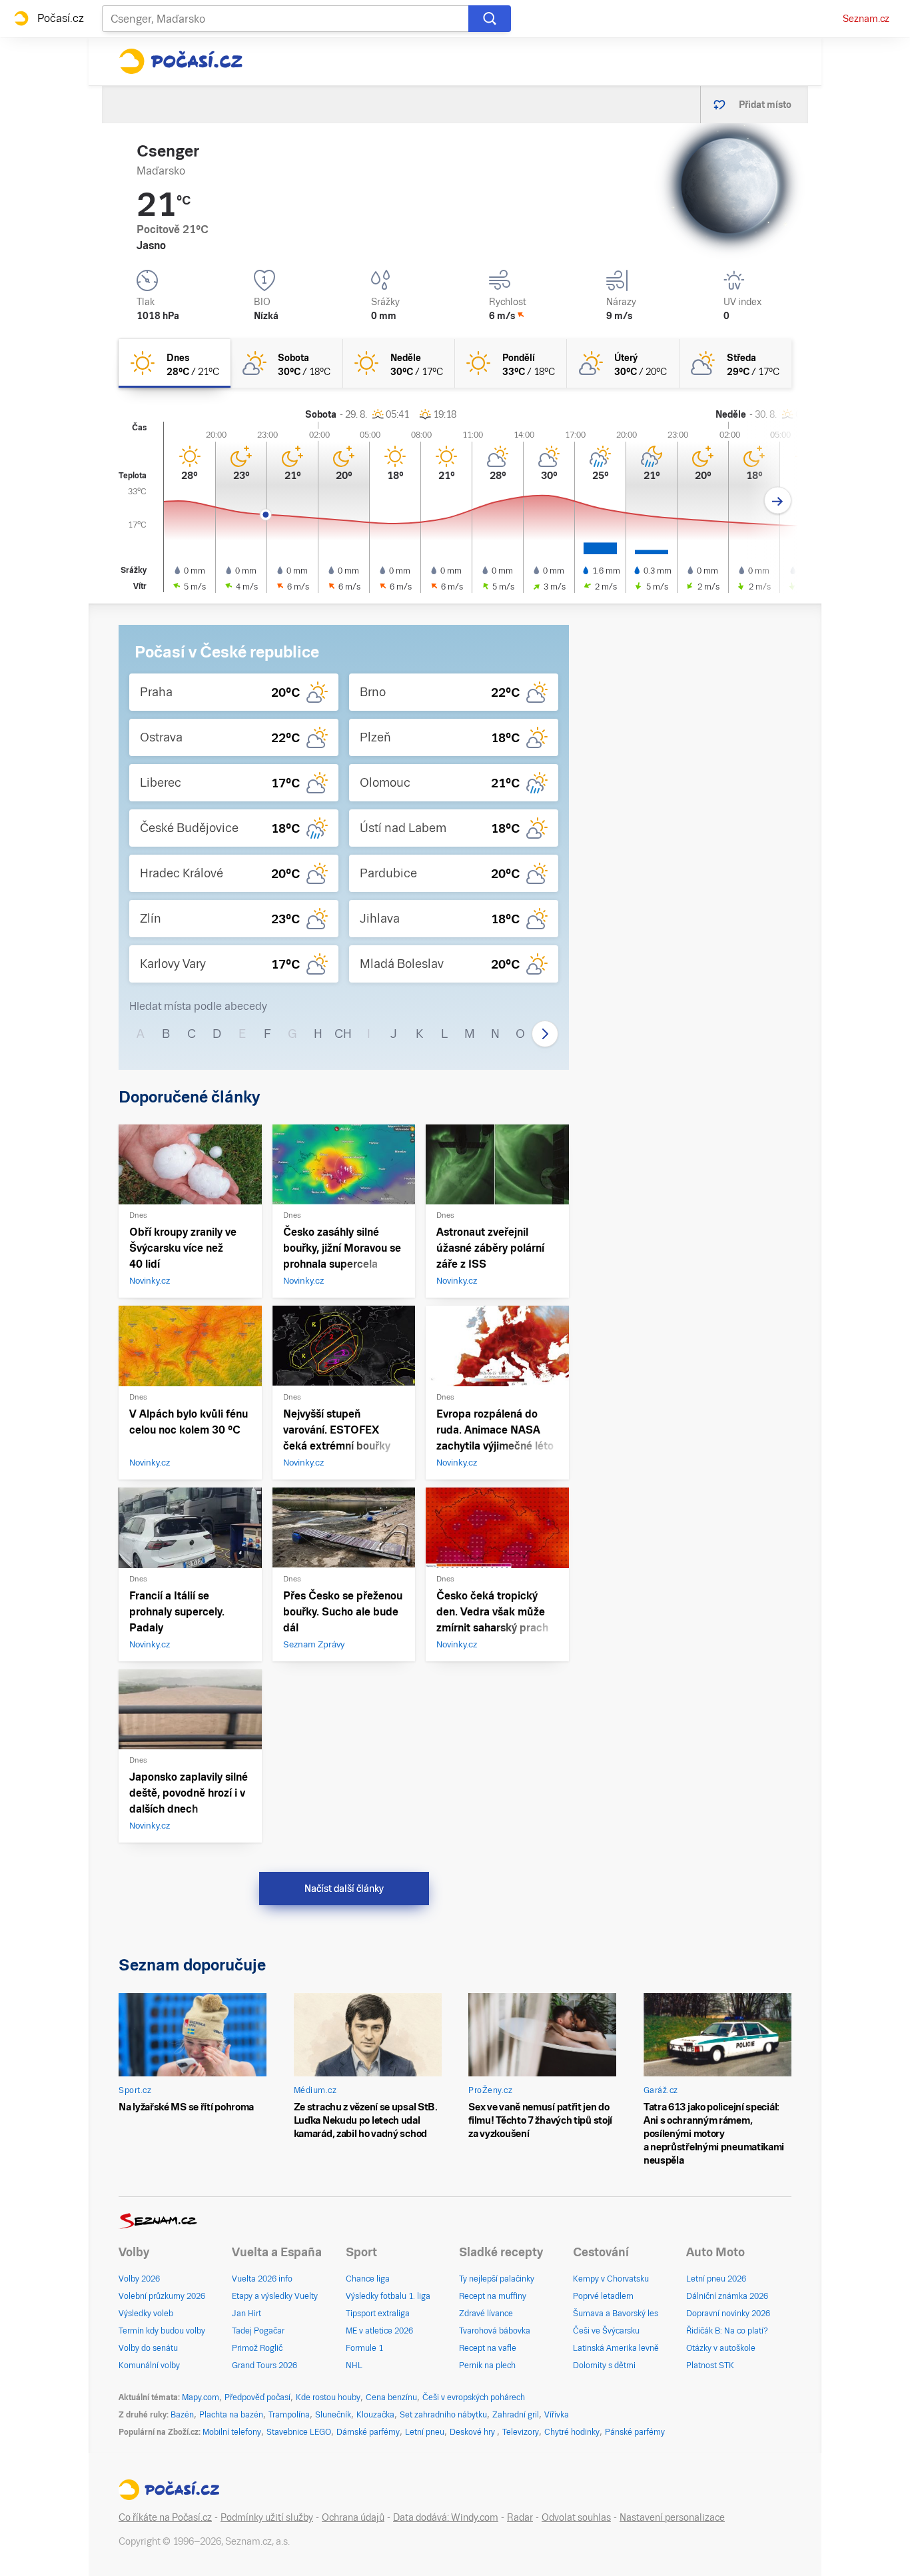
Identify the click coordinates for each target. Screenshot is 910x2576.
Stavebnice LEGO (299, 2432)
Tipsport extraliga (378, 2314)
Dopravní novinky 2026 (728, 2314)
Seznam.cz (866, 19)
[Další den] (778, 501)
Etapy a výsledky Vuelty (275, 2296)
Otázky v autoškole (721, 2348)
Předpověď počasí (257, 2397)
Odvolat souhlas (576, 2517)
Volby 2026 (139, 2279)
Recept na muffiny (493, 2296)
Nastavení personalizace (672, 2517)
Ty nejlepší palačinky (497, 2279)
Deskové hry (473, 2432)
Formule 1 (364, 2348)
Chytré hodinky (572, 2432)
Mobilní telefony (232, 2432)
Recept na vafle (488, 2348)
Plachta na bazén (231, 2415)
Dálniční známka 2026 (727, 2296)
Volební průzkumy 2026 (162, 2296)
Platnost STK (710, 2365)
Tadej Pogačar (258, 2331)
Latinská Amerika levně (616, 2348)
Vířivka (557, 2415)
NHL (354, 2365)
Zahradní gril (516, 2415)
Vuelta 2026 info (262, 2279)
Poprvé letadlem (603, 2296)
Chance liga (368, 2279)
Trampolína (289, 2415)
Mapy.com (201, 2397)
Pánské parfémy (635, 2432)
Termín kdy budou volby (162, 2331)
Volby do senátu (148, 2348)
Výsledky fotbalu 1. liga (388, 2296)
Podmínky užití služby (267, 2517)
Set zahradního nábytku (443, 2415)
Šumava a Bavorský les (616, 2314)
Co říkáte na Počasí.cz (165, 2517)
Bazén (182, 2415)
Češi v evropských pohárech (474, 2397)
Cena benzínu (391, 2397)
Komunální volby (149, 2365)
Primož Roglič (257, 2348)
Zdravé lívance (486, 2314)
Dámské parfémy (368, 2432)
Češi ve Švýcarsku (606, 2331)
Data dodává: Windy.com (446, 2517)
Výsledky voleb (146, 2314)
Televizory (521, 2432)
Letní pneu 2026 (716, 2279)
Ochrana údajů (353, 2517)
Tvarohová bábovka (495, 2331)
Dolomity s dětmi (604, 2365)
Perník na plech (487, 2365)
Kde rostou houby (328, 2397)
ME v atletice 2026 (379, 2331)
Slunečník (333, 2415)
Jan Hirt (246, 2314)
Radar (520, 2517)
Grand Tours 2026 (264, 2365)
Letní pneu (425, 2432)
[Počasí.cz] (181, 61)
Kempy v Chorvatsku (611, 2279)
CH (343, 1034)
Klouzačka (375, 2415)
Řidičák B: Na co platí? (727, 2331)
